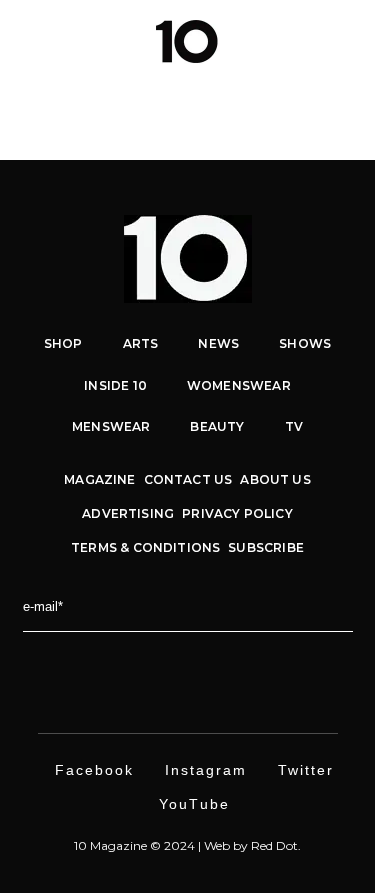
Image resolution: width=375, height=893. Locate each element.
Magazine (99, 479)
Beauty (217, 426)
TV (294, 426)
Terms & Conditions (145, 547)
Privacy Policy (237, 513)
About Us (275, 479)
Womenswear (239, 385)
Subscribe (266, 547)
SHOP (63, 343)
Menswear (111, 426)
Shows (305, 343)
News (218, 343)
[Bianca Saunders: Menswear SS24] (187, 127)
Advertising (128, 513)
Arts (141, 343)
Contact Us (188, 479)
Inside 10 (115, 385)
